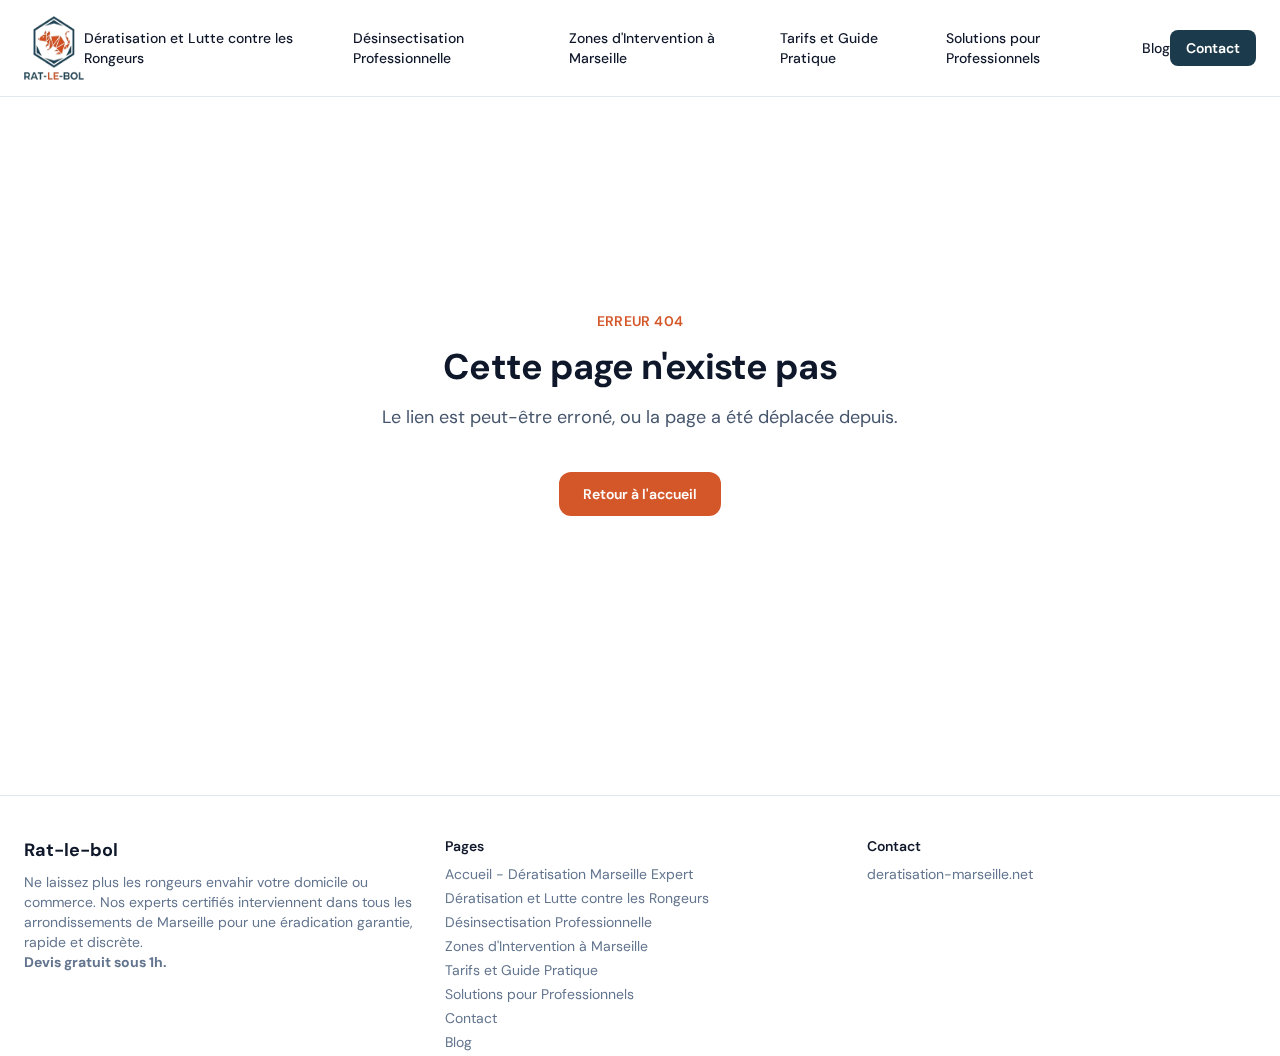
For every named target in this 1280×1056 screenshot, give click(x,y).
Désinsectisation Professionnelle (548, 922)
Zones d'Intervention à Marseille (546, 946)
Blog (1156, 48)
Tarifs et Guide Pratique (521, 970)
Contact (1213, 48)
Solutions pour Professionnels (539, 994)
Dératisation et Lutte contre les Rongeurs (577, 898)
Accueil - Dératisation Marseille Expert (569, 874)
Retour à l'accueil (640, 494)
